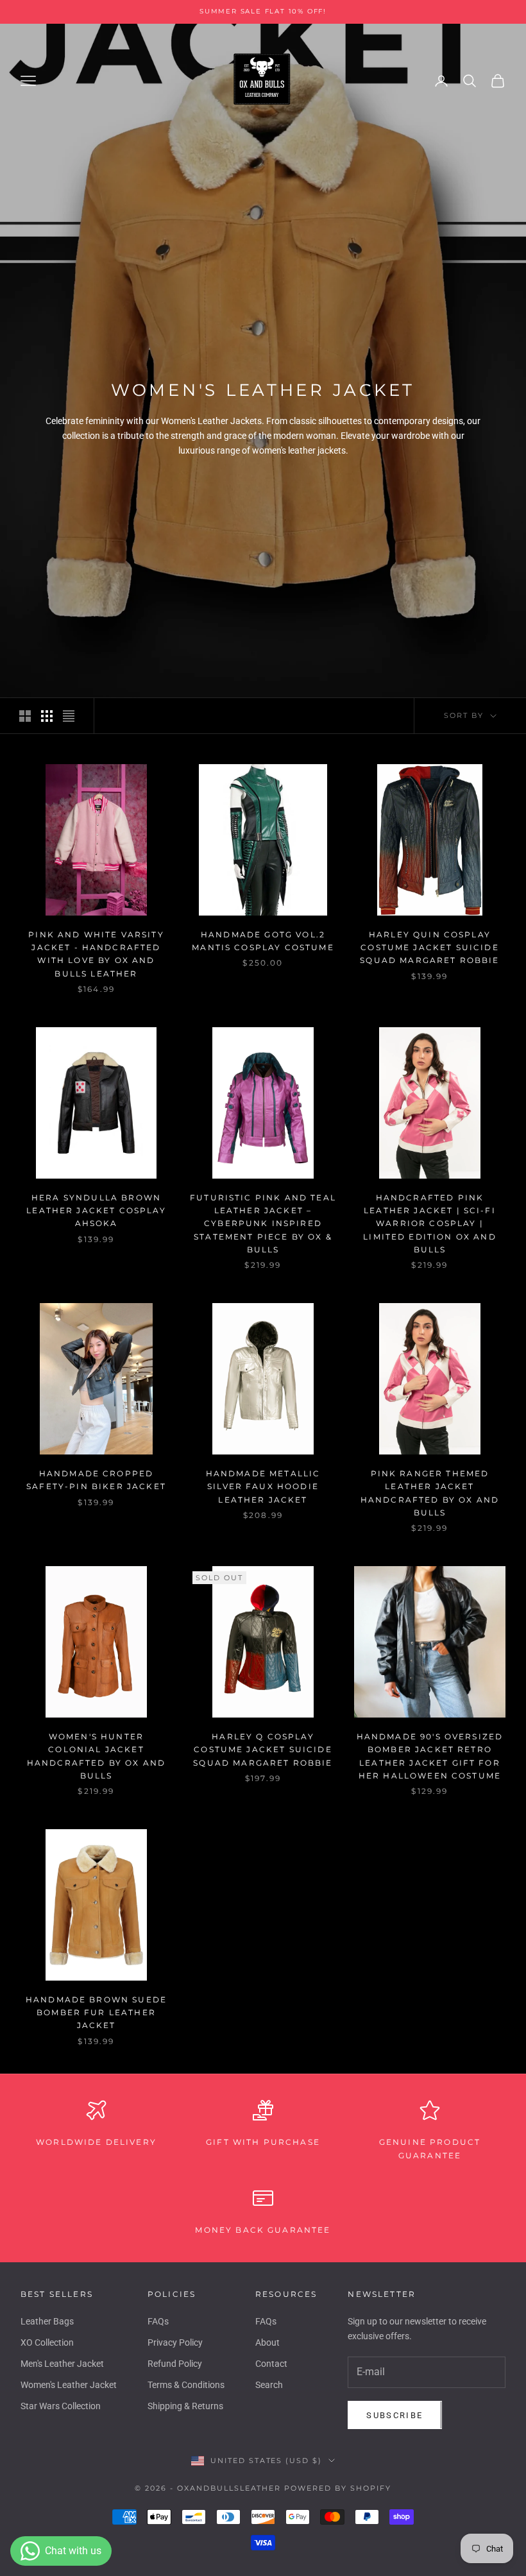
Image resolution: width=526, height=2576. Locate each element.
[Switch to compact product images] (69, 716)
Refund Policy (175, 2364)
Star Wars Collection (61, 2406)
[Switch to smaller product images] (47, 716)
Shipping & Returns (185, 2406)
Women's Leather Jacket (69, 2385)
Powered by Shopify (338, 2488)
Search (269, 2385)
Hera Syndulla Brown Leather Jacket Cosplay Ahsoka (96, 1211)
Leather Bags (47, 2321)
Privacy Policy (175, 2342)
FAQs (158, 2321)
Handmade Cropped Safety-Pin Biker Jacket (96, 1480)
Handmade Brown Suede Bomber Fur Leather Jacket (96, 2013)
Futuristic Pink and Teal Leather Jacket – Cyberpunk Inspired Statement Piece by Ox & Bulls (263, 1224)
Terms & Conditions (186, 2385)
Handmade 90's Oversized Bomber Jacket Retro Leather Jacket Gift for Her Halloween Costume (430, 1756)
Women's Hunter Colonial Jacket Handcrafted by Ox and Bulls (96, 1756)
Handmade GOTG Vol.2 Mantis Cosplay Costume (263, 941)
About (267, 2342)
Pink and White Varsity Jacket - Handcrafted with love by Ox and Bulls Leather (96, 954)
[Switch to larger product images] (25, 716)
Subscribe (394, 2415)
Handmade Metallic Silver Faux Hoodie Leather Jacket (263, 1487)
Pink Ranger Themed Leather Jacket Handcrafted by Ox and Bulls (430, 1493)
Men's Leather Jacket (62, 2364)
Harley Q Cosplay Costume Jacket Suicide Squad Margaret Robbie (263, 1750)
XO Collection (47, 2342)
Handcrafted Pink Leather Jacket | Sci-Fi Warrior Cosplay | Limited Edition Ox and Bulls (430, 1224)
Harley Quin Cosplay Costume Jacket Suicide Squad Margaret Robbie (429, 948)
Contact (271, 2364)
